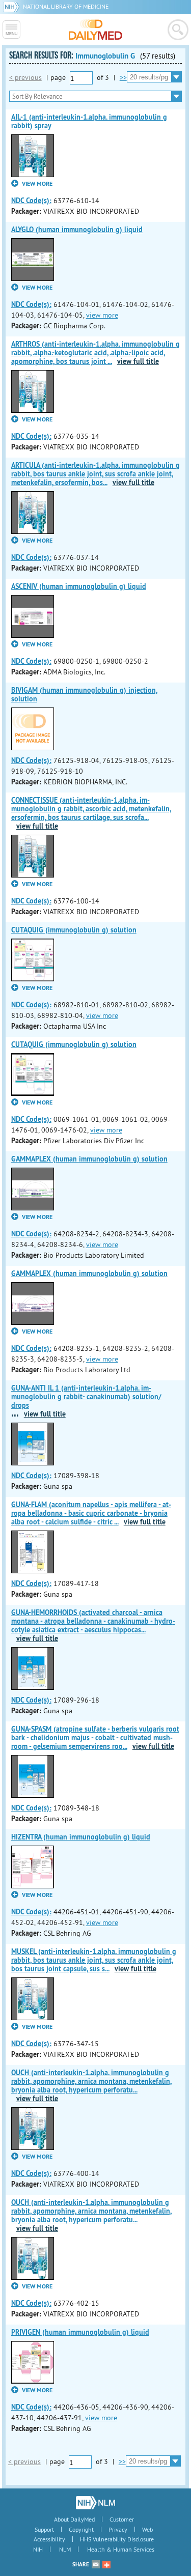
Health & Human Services (121, 2549)
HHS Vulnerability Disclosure (117, 2539)
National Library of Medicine (66, 6)
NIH (38, 2549)
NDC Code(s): (31, 201)
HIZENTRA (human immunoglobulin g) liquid (81, 1837)
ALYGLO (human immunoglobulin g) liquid (77, 230)
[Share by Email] (96, 2564)
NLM (65, 2549)
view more (102, 315)
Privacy (118, 2529)
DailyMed (95, 30)
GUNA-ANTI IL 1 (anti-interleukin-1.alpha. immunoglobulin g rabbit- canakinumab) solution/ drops (86, 1397)
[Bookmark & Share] (106, 2564)
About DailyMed (74, 2519)
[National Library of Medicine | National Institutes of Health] (95, 2503)
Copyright (81, 2529)
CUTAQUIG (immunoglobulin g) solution (74, 930)
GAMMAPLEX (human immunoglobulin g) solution (89, 1159)
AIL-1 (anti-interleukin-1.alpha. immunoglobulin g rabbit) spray (89, 121)
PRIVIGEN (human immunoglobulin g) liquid (80, 2332)
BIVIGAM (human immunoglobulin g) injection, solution (84, 695)
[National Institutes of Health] (13, 6)
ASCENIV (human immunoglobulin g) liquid (79, 586)
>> (123, 77)
